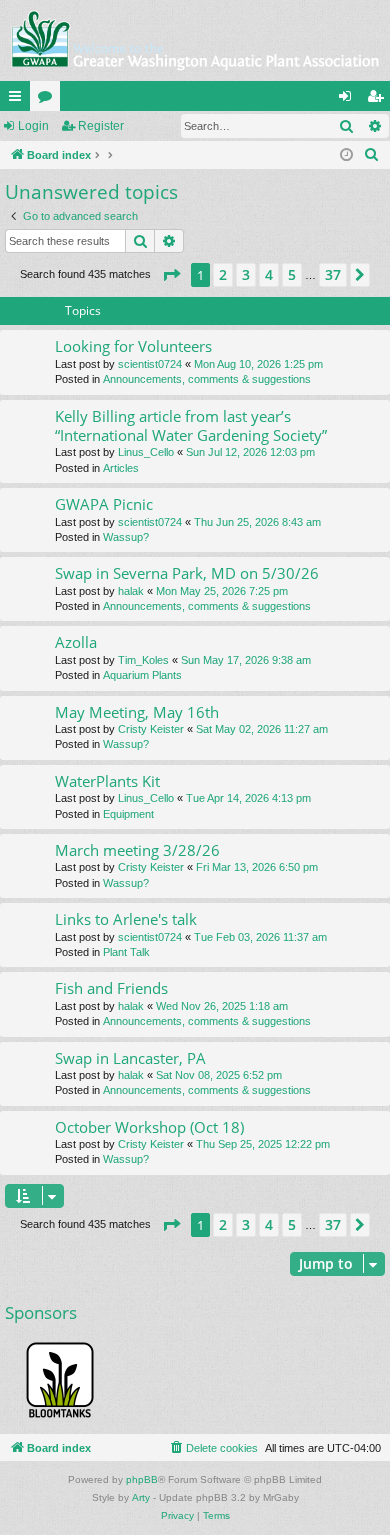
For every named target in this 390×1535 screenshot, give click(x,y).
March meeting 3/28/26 (137, 850)
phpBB (142, 1479)
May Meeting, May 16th (137, 712)
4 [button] (269, 274)
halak (131, 591)
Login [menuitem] (349, 100)
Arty (141, 1497)
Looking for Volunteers (133, 346)
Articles (121, 468)
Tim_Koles (143, 660)
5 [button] (292, 274)
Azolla (76, 642)
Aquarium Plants (142, 675)
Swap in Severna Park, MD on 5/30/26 (187, 573)
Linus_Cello (146, 452)
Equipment (128, 814)
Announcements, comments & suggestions (207, 379)
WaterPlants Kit (107, 781)
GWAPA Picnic (104, 504)
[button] (171, 275)
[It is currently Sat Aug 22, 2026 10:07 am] (346, 155)
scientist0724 (150, 364)
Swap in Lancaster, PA (130, 1058)
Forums (49, 100)
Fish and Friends (111, 988)
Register (101, 126)
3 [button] (246, 274)
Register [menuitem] (379, 100)
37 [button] (333, 274)
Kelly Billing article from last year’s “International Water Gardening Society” (191, 425)
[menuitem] (372, 155)
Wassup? (126, 537)
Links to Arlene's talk (126, 919)
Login (33, 126)
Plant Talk (126, 952)
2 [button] (223, 274)
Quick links (19, 100)
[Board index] (195, 40)
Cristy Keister (151, 729)
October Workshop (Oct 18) (149, 1127)
